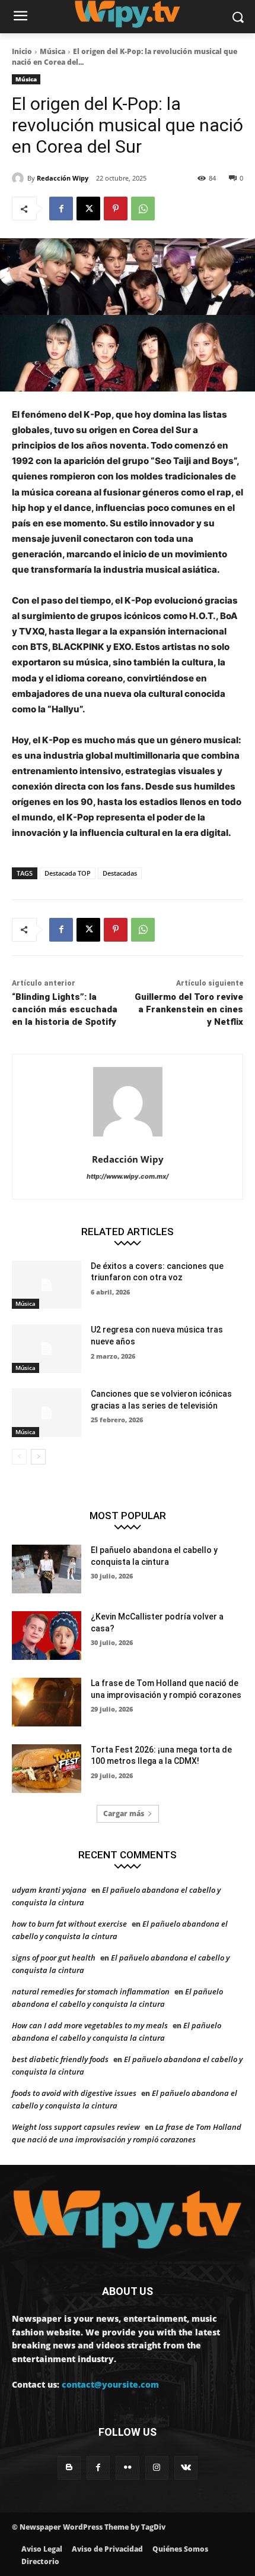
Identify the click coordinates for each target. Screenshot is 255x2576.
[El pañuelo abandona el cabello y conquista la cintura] (47, 1569)
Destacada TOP (68, 873)
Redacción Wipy (63, 178)
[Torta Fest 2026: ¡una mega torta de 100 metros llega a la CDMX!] (47, 1769)
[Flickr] (127, 2468)
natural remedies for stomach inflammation (91, 1991)
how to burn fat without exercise (69, 1924)
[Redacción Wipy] (20, 178)
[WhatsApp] (143, 209)
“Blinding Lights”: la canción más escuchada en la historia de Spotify (65, 1009)
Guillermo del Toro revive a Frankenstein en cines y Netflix (189, 1009)
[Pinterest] (116, 209)
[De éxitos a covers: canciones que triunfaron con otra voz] (47, 1285)
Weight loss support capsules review (76, 2127)
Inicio (22, 51)
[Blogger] (69, 2468)
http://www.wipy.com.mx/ (128, 1176)
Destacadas (120, 873)
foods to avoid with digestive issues (74, 2093)
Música (52, 51)
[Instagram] (157, 2468)
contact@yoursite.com (110, 2384)
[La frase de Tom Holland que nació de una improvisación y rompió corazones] (47, 1702)
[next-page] (38, 1457)
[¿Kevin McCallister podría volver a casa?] (47, 1636)
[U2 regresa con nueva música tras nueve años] (47, 1349)
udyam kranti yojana (49, 1890)
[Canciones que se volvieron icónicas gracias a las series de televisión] (47, 1413)
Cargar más (124, 1813)
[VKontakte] (186, 2468)
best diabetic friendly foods (60, 2059)
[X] (88, 209)
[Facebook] (61, 209)
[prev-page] (19, 1457)
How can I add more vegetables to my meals (90, 2025)
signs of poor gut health (54, 1958)
